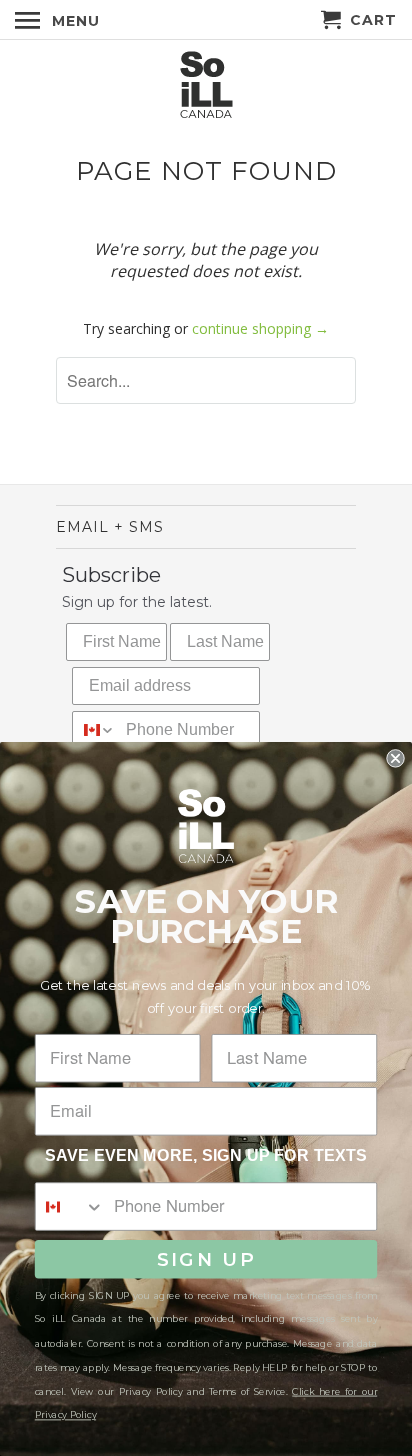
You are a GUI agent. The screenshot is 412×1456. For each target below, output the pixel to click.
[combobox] (94, 730)
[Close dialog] (395, 758)
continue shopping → (260, 328)
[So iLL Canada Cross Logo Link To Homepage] (206, 86)
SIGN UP (206, 1259)
